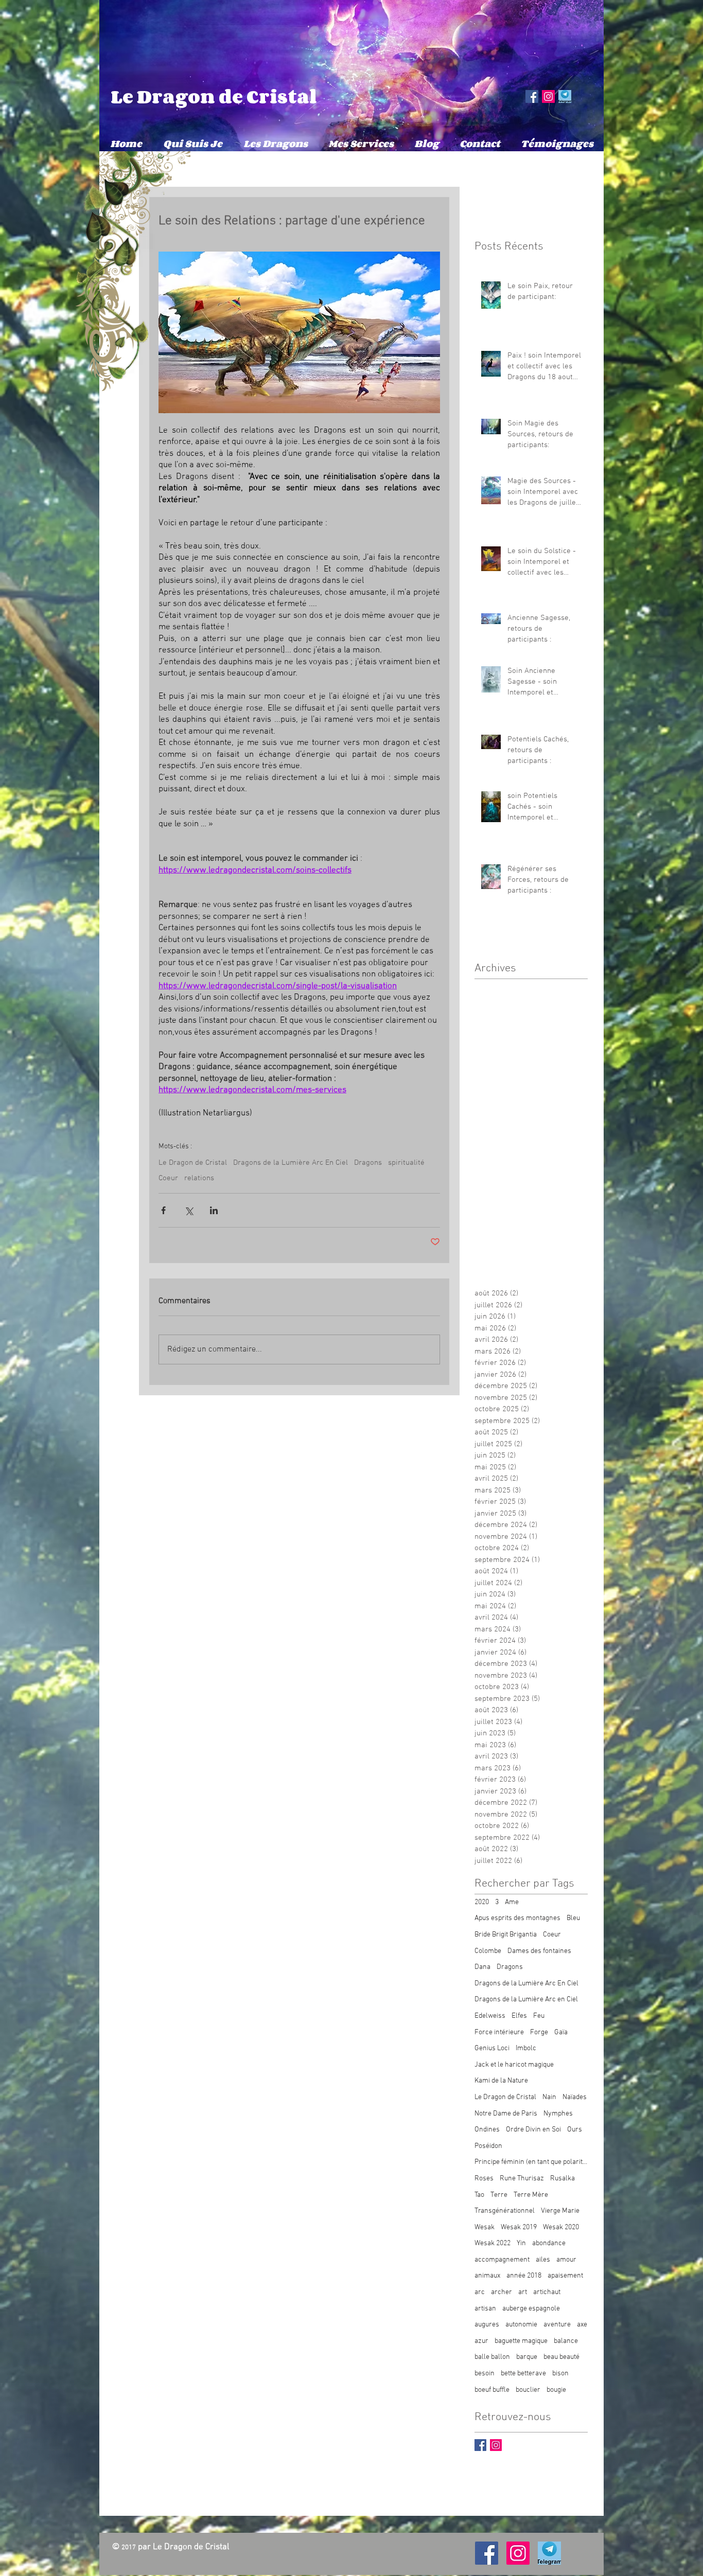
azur (481, 2341)
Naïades (575, 2097)
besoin (485, 2374)
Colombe (488, 1951)
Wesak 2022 (493, 2243)
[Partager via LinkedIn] (214, 1210)
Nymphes (558, 2114)
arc (480, 2292)
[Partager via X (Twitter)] (189, 1210)
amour (566, 2260)
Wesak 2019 (519, 2227)
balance (566, 2341)
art (523, 2292)
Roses (484, 2179)
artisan (485, 2309)
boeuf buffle (492, 2390)
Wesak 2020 (561, 2227)
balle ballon (492, 2357)
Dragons (368, 1163)
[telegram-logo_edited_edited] (565, 96)
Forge (539, 2032)
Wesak (485, 2227)
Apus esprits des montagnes (517, 1918)
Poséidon (488, 2146)
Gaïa (561, 2032)
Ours (575, 2130)
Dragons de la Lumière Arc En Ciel (291, 1163)
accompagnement (502, 2260)
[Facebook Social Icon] (532, 96)
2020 (482, 1902)
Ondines (487, 2130)
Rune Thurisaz (522, 2179)
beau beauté (561, 2357)
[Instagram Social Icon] (548, 96)
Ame (512, 1902)
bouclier (528, 2390)
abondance (549, 2243)
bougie (556, 2390)
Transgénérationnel (505, 2211)
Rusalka (563, 2179)
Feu (539, 2016)
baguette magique (521, 2341)
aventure (557, 2325)
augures (487, 2325)
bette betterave (523, 2374)
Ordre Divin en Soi (533, 2130)
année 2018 (524, 2276)
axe (582, 2325)
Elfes (519, 2016)
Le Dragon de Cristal (214, 96)
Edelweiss (490, 2016)
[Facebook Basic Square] (480, 2445)
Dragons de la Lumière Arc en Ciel (526, 2000)
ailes (543, 2260)
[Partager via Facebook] (163, 1210)
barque (527, 2357)
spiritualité (406, 1163)
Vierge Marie (560, 2211)
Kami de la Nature (501, 2081)
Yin (521, 2243)
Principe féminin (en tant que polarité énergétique (531, 2162)
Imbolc (526, 2048)
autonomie (521, 2325)
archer (502, 2292)
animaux (487, 2276)
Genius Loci (492, 2048)
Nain (549, 2097)
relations (199, 1178)
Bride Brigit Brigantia (506, 1935)
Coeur (168, 1178)
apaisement (565, 2276)
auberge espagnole (531, 2309)
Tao (479, 2195)
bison (560, 2374)
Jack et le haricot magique (514, 2065)
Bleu (573, 1918)
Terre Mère (531, 2195)
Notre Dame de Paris (506, 2114)
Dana (482, 1967)
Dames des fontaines (539, 1951)
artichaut (547, 2292)
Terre (499, 2195)
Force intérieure (499, 2032)
